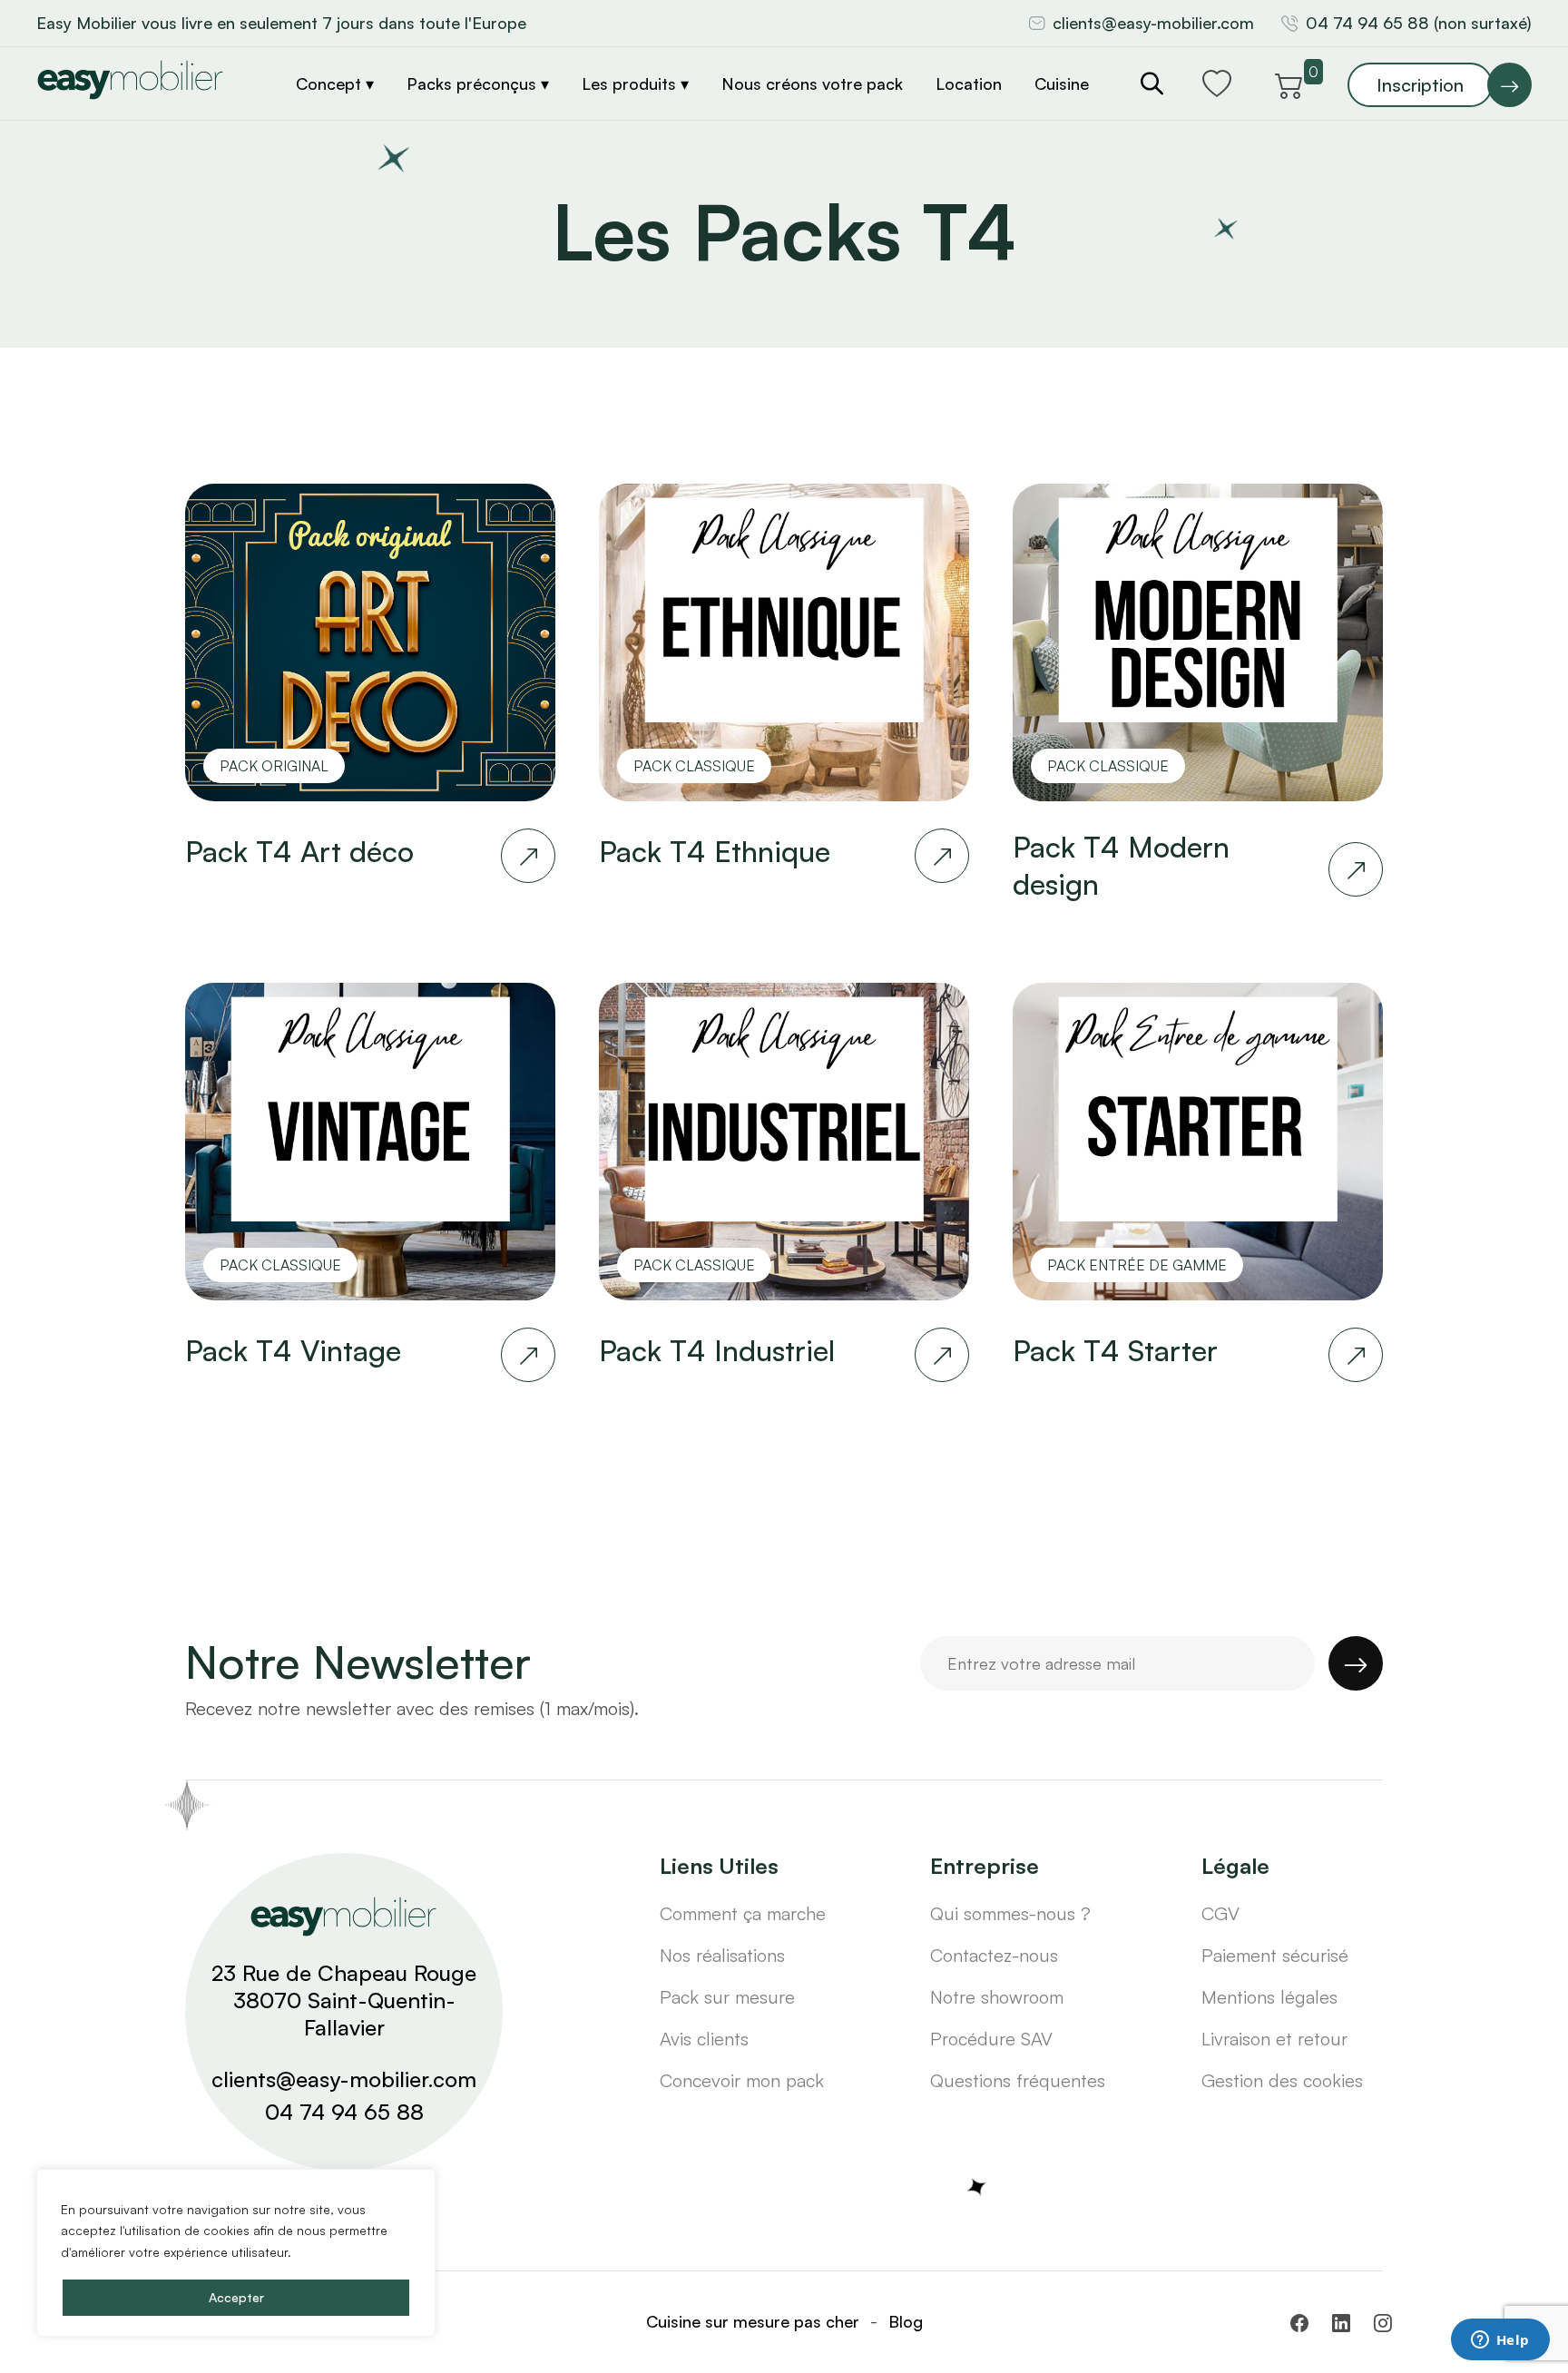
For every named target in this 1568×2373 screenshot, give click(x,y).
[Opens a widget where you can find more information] (1500, 2341)
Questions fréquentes (1018, 2080)
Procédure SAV (991, 2039)
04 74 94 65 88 (344, 2112)
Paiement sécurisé (1275, 1955)
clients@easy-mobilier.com (1153, 23)
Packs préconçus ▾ (478, 83)
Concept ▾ (335, 83)
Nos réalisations (722, 1955)
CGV (1220, 1913)
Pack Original (274, 766)
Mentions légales (1269, 1997)
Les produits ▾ (635, 83)
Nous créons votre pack (812, 83)
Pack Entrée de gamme (1137, 1265)
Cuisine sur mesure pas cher (753, 2321)
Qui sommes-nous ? (1010, 1913)
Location (969, 83)
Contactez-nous (994, 1955)
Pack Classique (694, 766)
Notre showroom (997, 1997)
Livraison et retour (1274, 2039)
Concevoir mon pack (742, 2080)
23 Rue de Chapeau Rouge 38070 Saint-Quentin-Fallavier (344, 2000)
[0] (1289, 83)
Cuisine (1062, 83)
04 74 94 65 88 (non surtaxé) (1419, 23)
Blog (906, 2321)
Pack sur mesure (727, 1997)
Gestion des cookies (1282, 2080)
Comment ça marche (743, 1913)
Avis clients (704, 2039)
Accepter (236, 2297)
